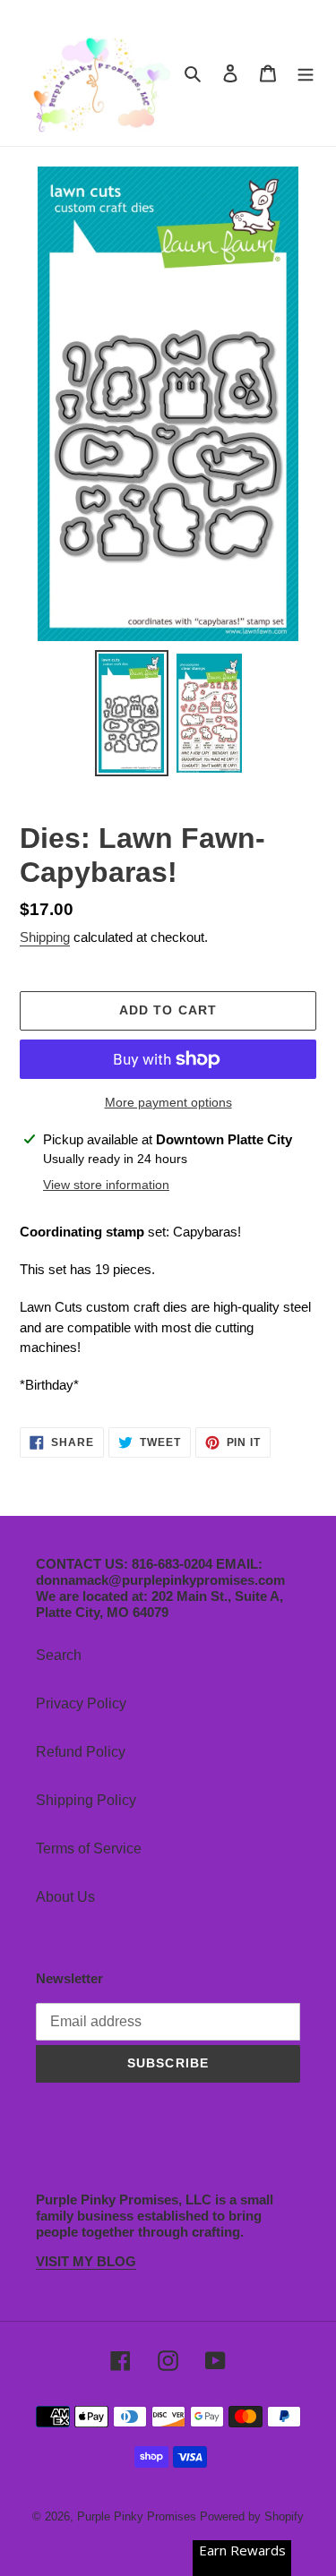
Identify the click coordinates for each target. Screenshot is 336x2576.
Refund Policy (81, 1752)
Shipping (45, 937)
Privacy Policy (81, 1703)
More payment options (168, 1102)
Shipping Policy (86, 1800)
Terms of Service (89, 1849)
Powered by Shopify (252, 2516)
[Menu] (306, 73)
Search (59, 1655)
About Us (65, 1897)
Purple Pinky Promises (138, 2516)
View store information (106, 1185)
